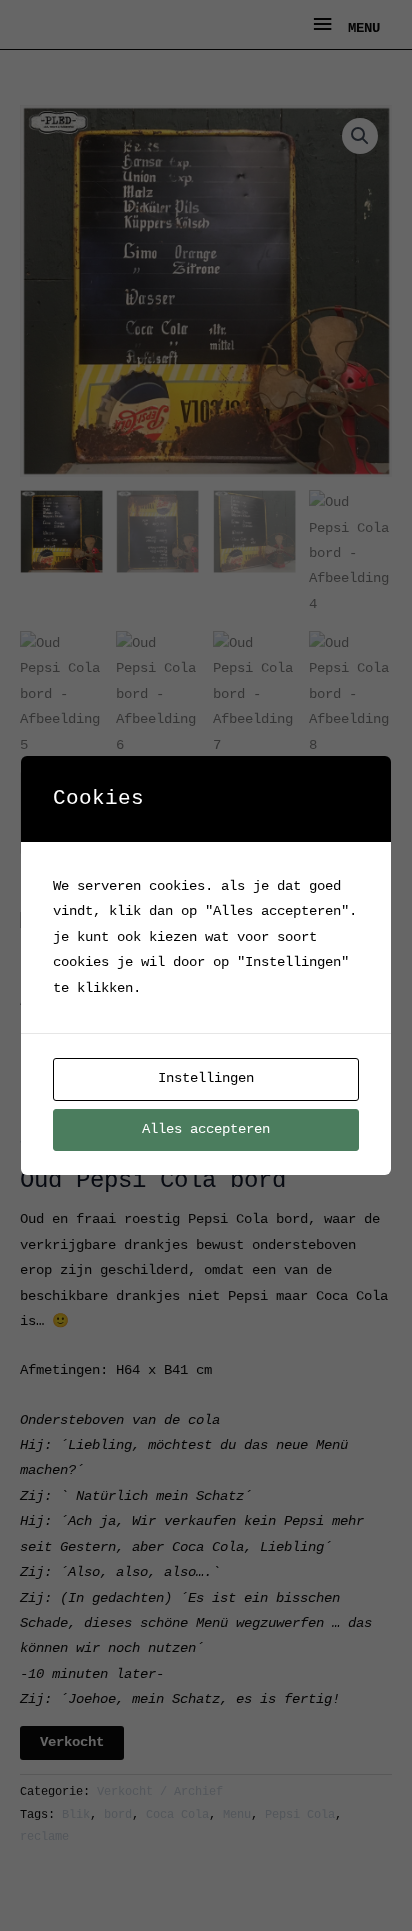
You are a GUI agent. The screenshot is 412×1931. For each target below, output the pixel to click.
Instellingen (206, 1078)
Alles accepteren (206, 1129)
